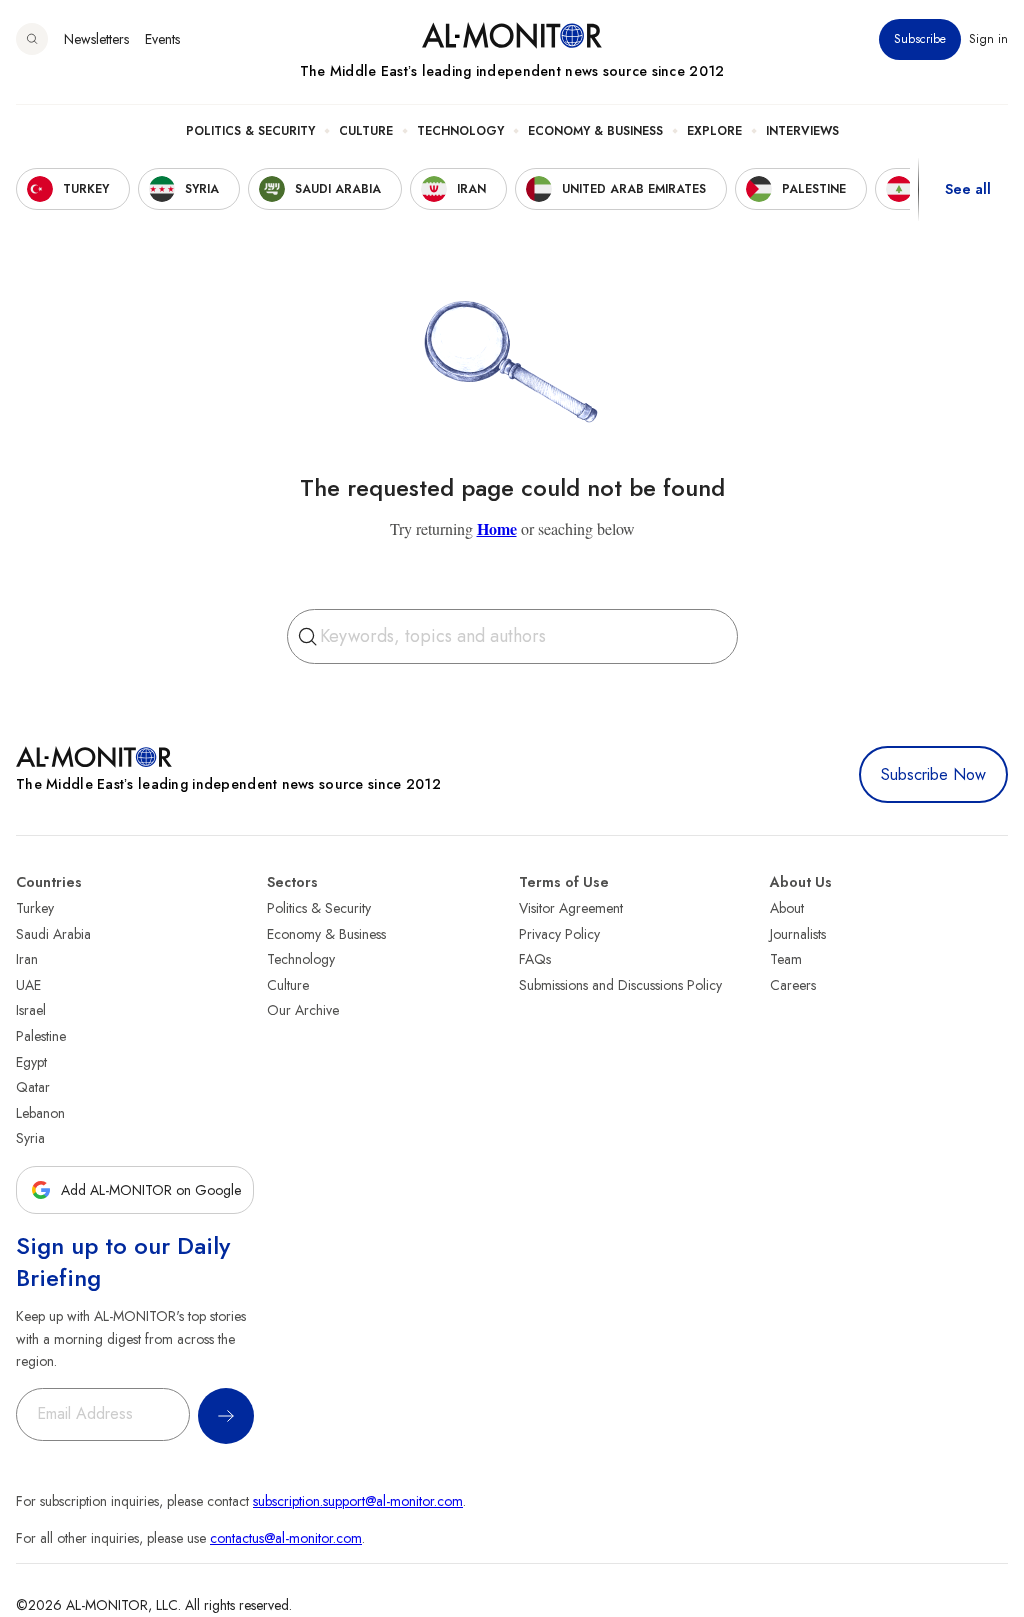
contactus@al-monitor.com (286, 1538)
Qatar (33, 1087)
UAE (28, 985)
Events (162, 39)
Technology (460, 131)
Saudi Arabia (53, 934)
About (787, 908)
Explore (714, 131)
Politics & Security (250, 131)
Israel (31, 1010)
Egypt (31, 1062)
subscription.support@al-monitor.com (358, 1501)
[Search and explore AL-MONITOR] (32, 39)
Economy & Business (595, 131)
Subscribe (920, 39)
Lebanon (40, 1113)
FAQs (535, 959)
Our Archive (303, 1010)
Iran (27, 959)
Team (786, 959)
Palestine (41, 1036)
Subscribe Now (933, 774)
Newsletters (96, 39)
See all (968, 189)
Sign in (988, 39)
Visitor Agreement (571, 908)
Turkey (35, 908)
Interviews (802, 131)
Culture (366, 131)
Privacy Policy (559, 934)
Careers (793, 985)
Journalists (798, 934)
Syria (30, 1138)
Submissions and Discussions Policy (620, 985)
